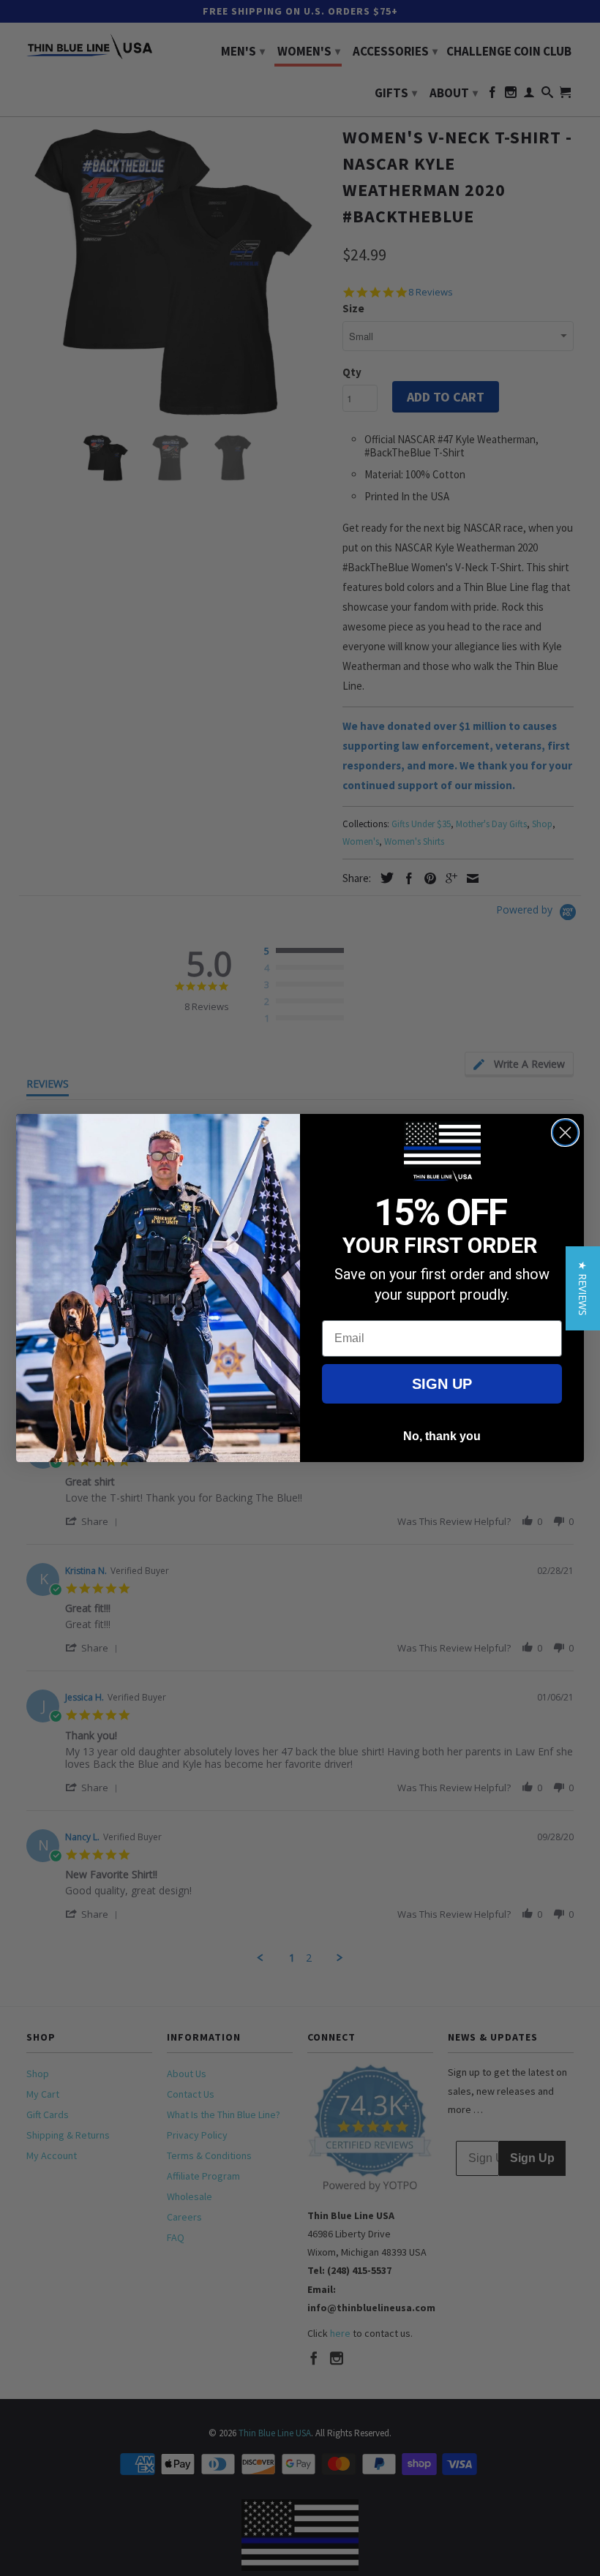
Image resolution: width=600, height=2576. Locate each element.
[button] (583, 1288)
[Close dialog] (565, 1133)
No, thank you (442, 1436)
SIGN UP (442, 1384)
